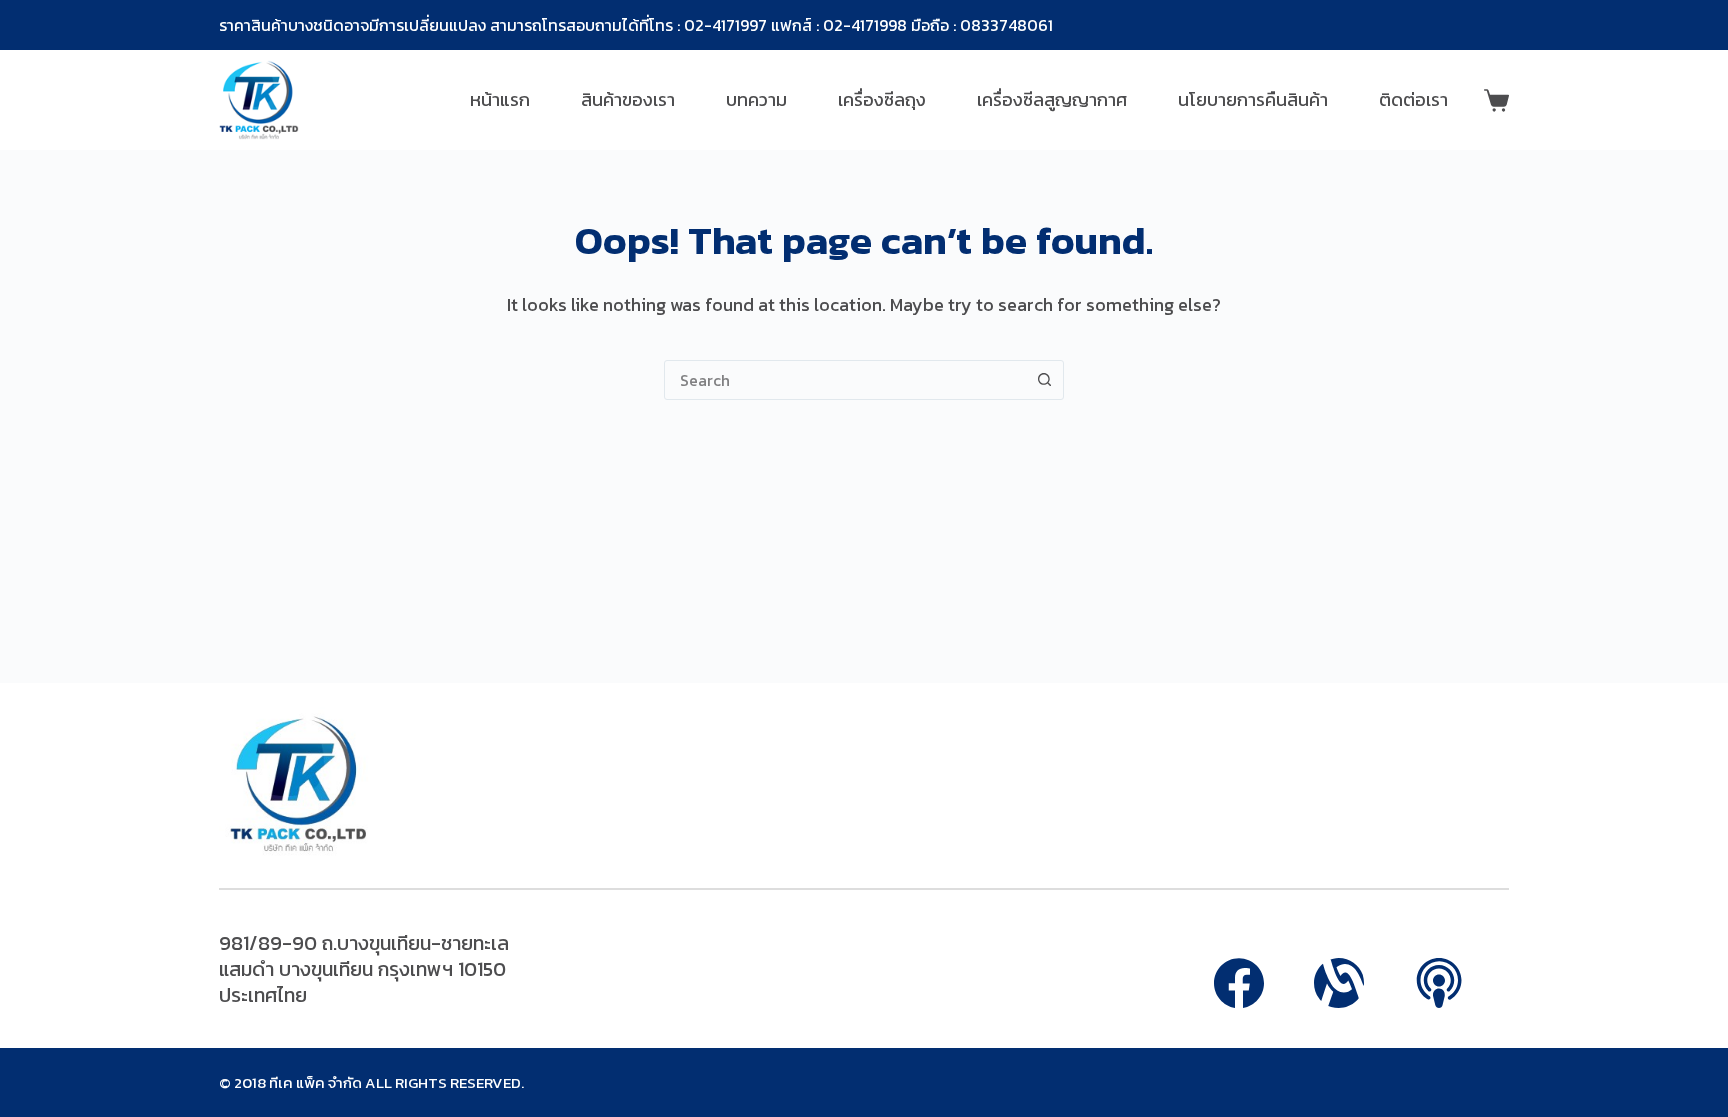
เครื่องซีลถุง (882, 99)
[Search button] (1044, 380)
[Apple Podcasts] (1439, 983)
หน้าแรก (500, 99)
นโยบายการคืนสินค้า (1253, 99)
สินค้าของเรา (628, 99)
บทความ (756, 99)
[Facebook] (1239, 983)
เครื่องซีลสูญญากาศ (1052, 99)
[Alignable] (1339, 983)
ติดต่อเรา (1413, 99)
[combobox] (845, 380)
